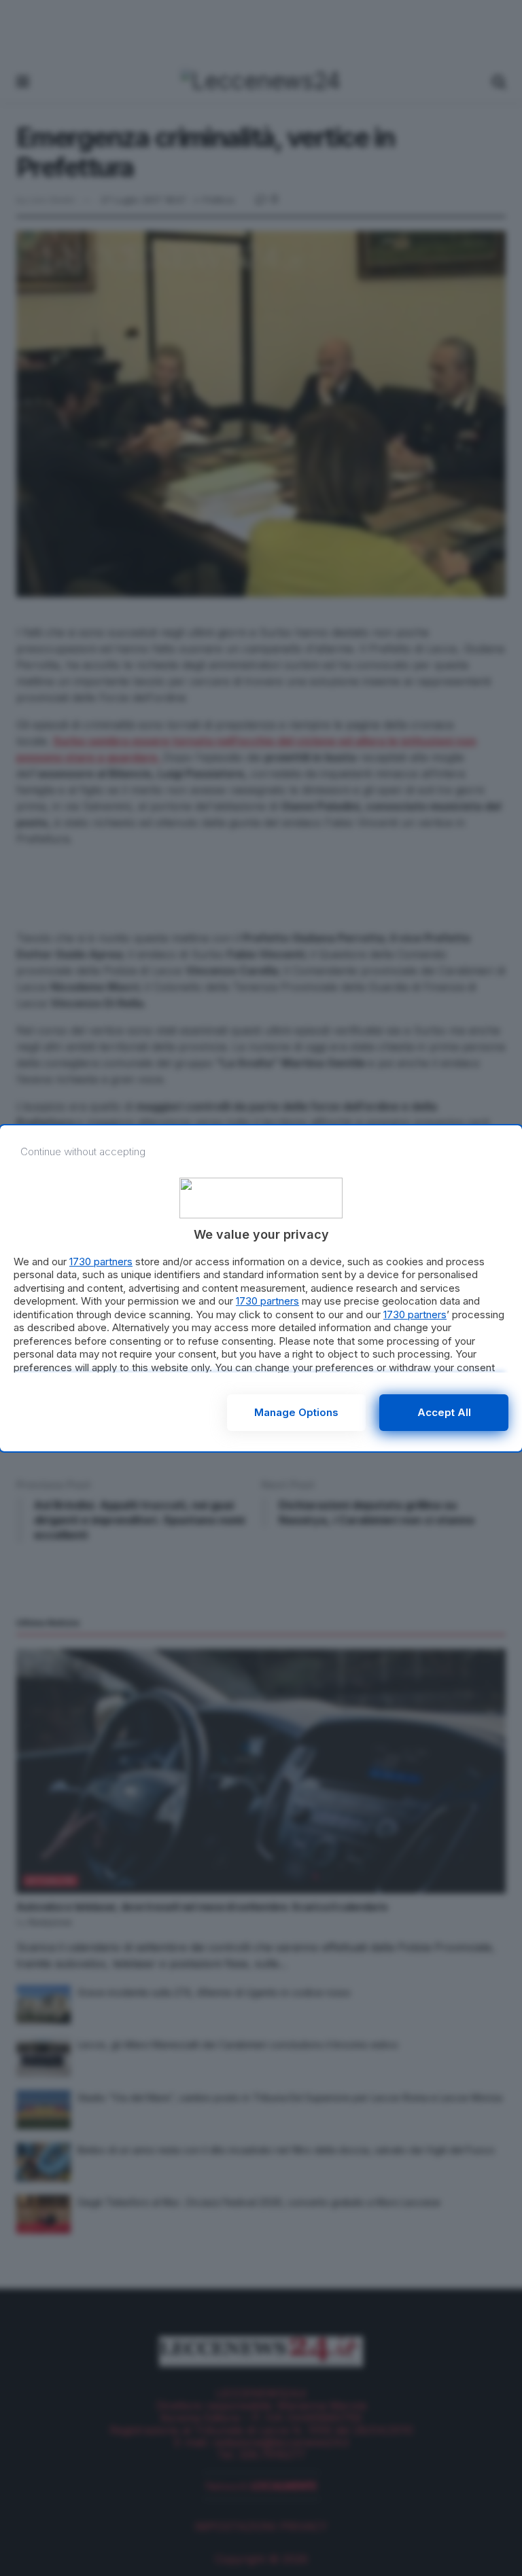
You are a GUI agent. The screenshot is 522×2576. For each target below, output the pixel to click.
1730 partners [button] (101, 1262)
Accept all (444, 1412)
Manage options (296, 1412)
